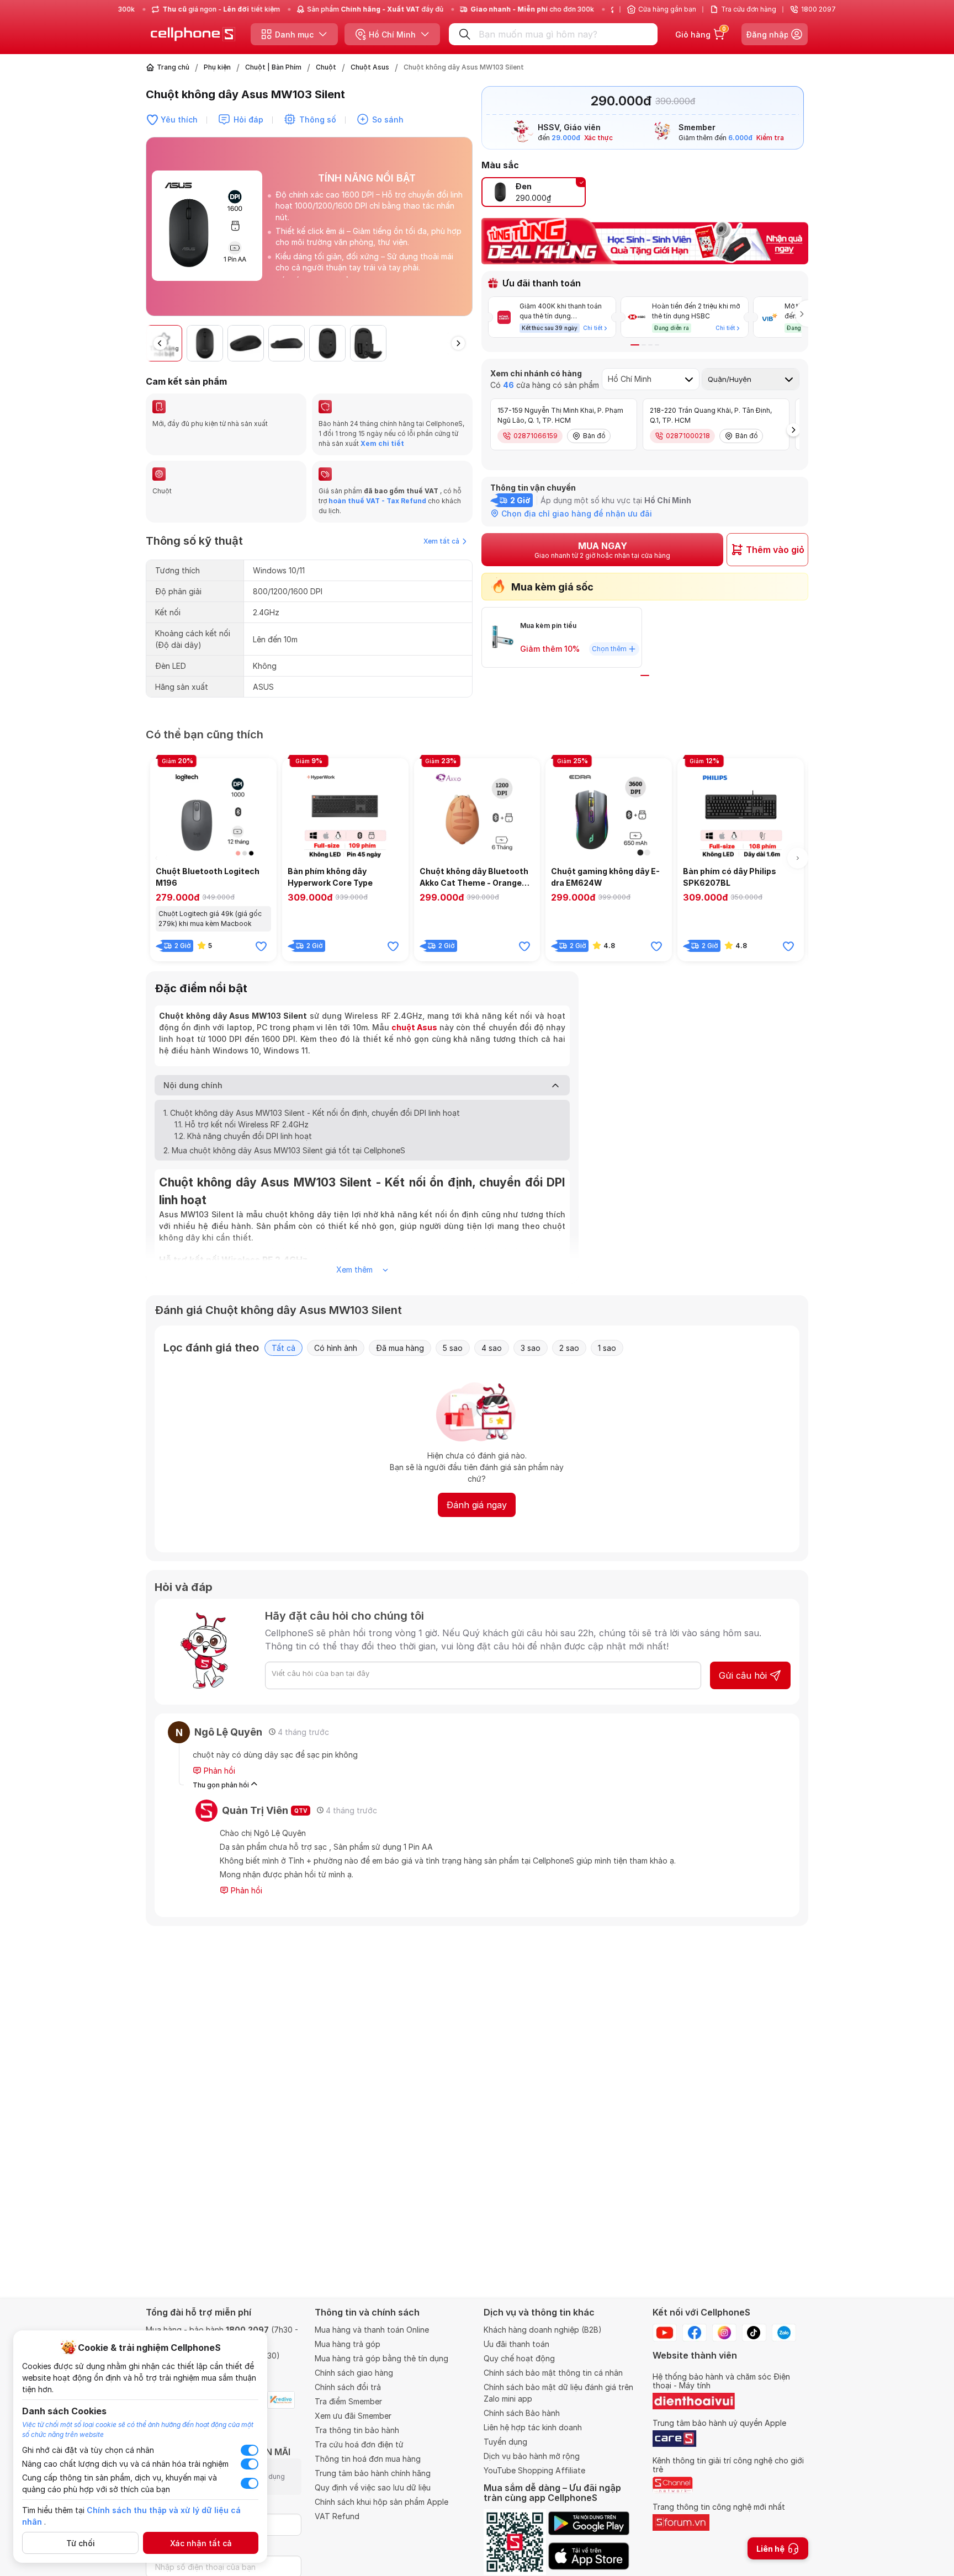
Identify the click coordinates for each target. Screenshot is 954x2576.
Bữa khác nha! (428, 1358)
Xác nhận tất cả (201, 2543)
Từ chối (81, 2543)
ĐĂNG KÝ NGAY (360, 1358)
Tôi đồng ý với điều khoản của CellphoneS (407, 1335)
